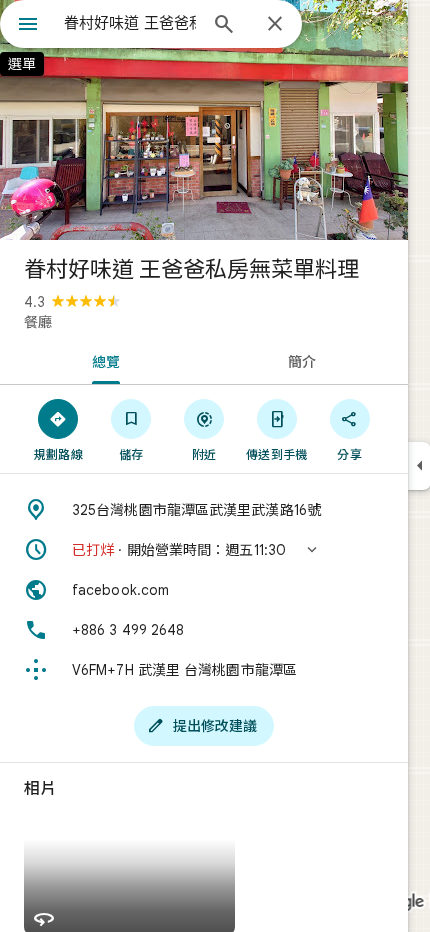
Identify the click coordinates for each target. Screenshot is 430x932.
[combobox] (130, 23)
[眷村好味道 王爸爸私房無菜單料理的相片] (204, 120)
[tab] (102, 360)
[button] (204, 550)
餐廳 (38, 322)
